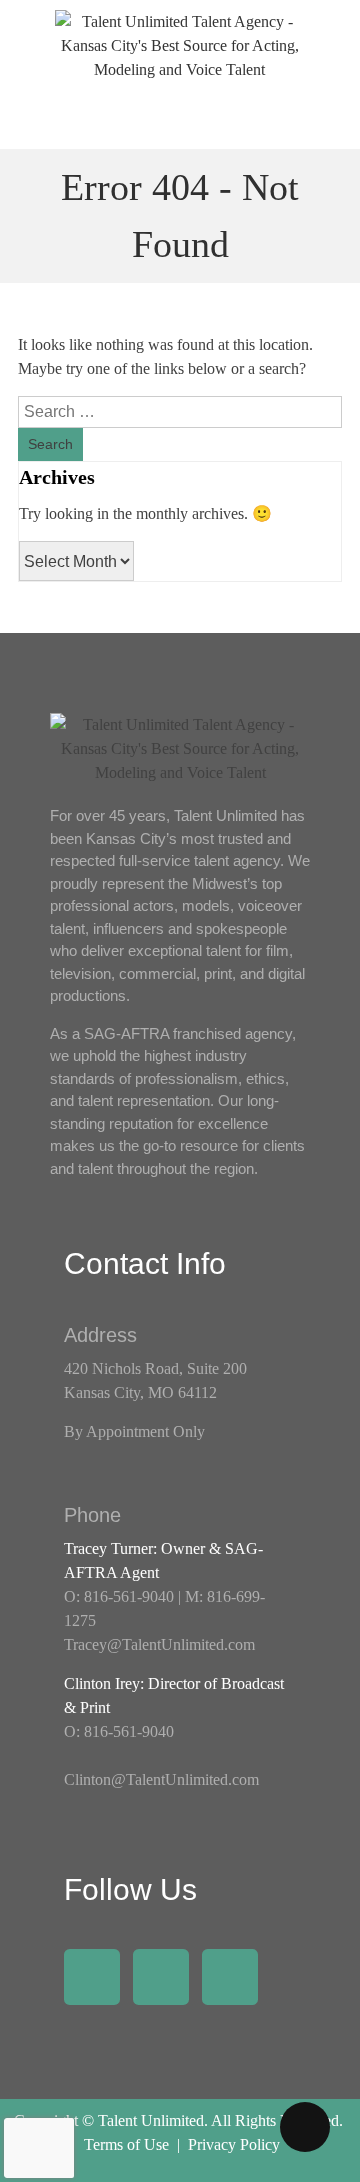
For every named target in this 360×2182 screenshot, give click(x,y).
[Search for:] (180, 411)
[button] (180, 120)
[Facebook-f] (92, 1977)
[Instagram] (161, 1977)
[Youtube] (230, 1977)
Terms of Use (126, 2144)
